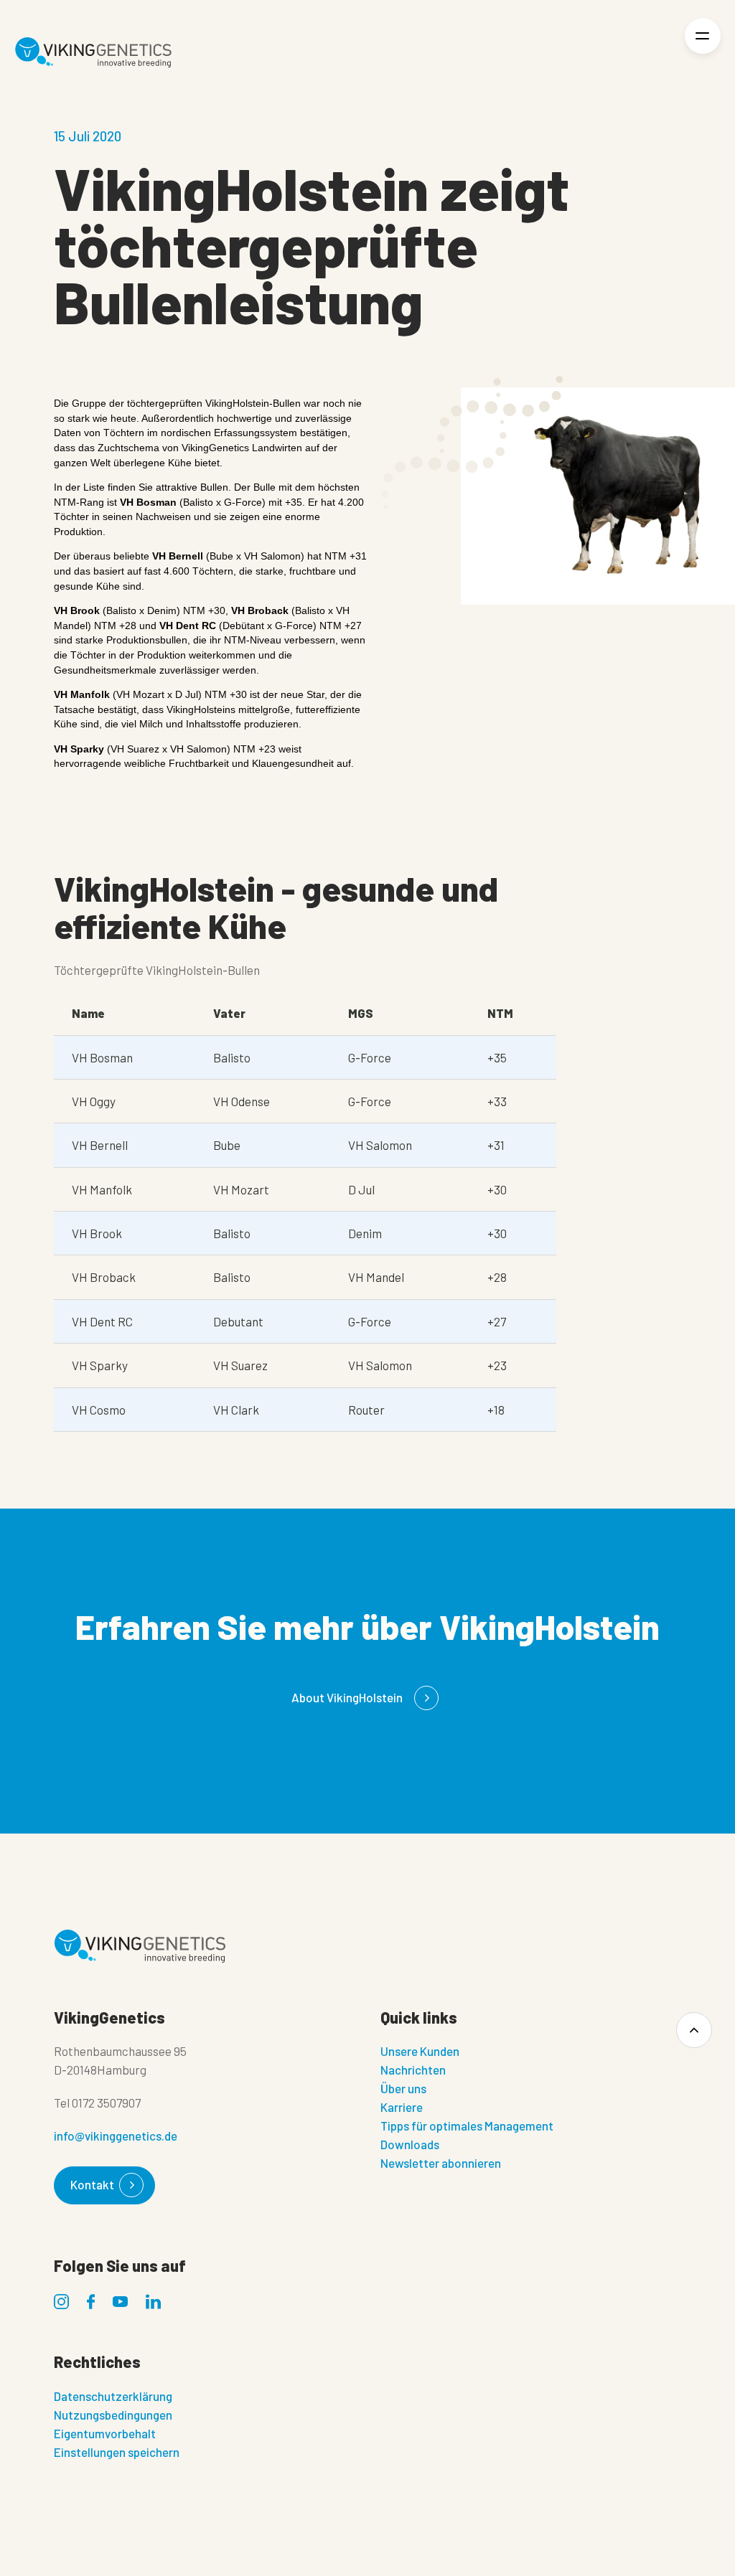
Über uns (403, 2088)
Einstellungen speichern (117, 2452)
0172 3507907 (106, 2103)
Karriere (402, 2107)
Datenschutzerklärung (113, 2396)
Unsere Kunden (420, 2051)
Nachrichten (413, 2070)
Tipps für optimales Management (467, 2126)
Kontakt (92, 2184)
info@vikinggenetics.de (116, 2136)
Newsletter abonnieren (441, 2163)
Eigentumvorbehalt (105, 2433)
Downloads (410, 2144)
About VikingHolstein (347, 1697)
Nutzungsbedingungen (113, 2415)
